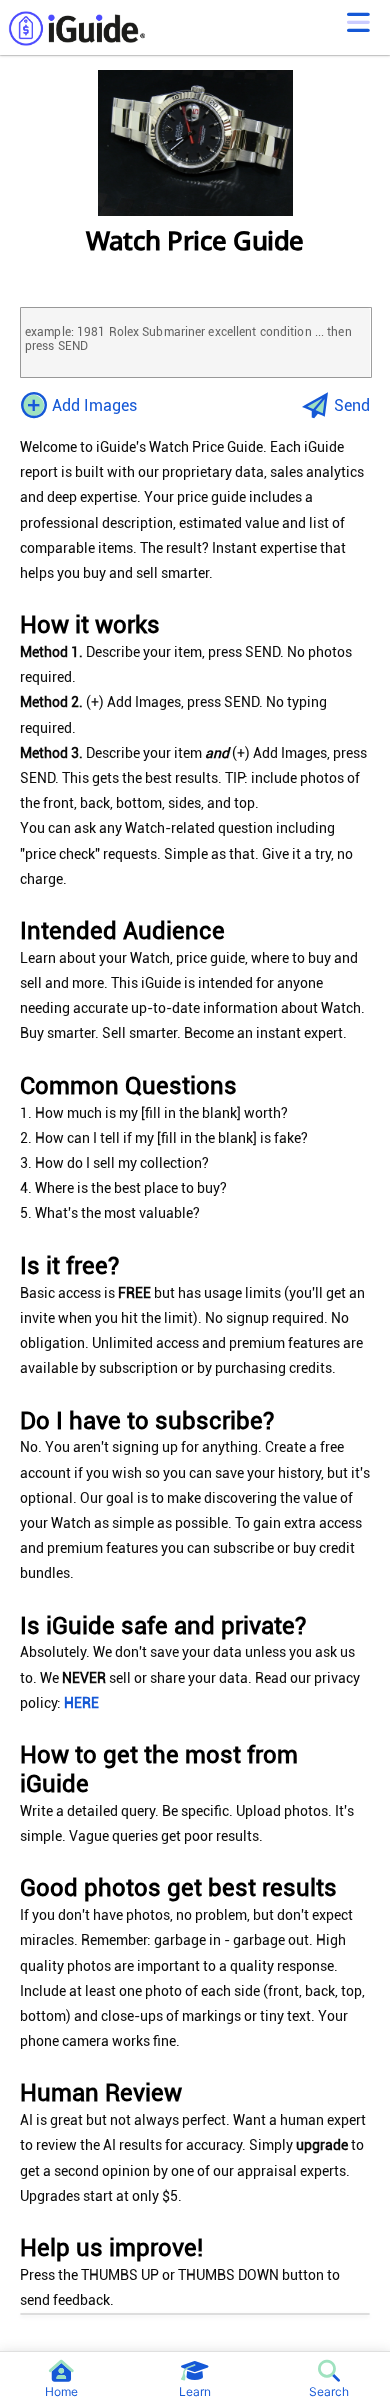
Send (352, 405)
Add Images (94, 405)
